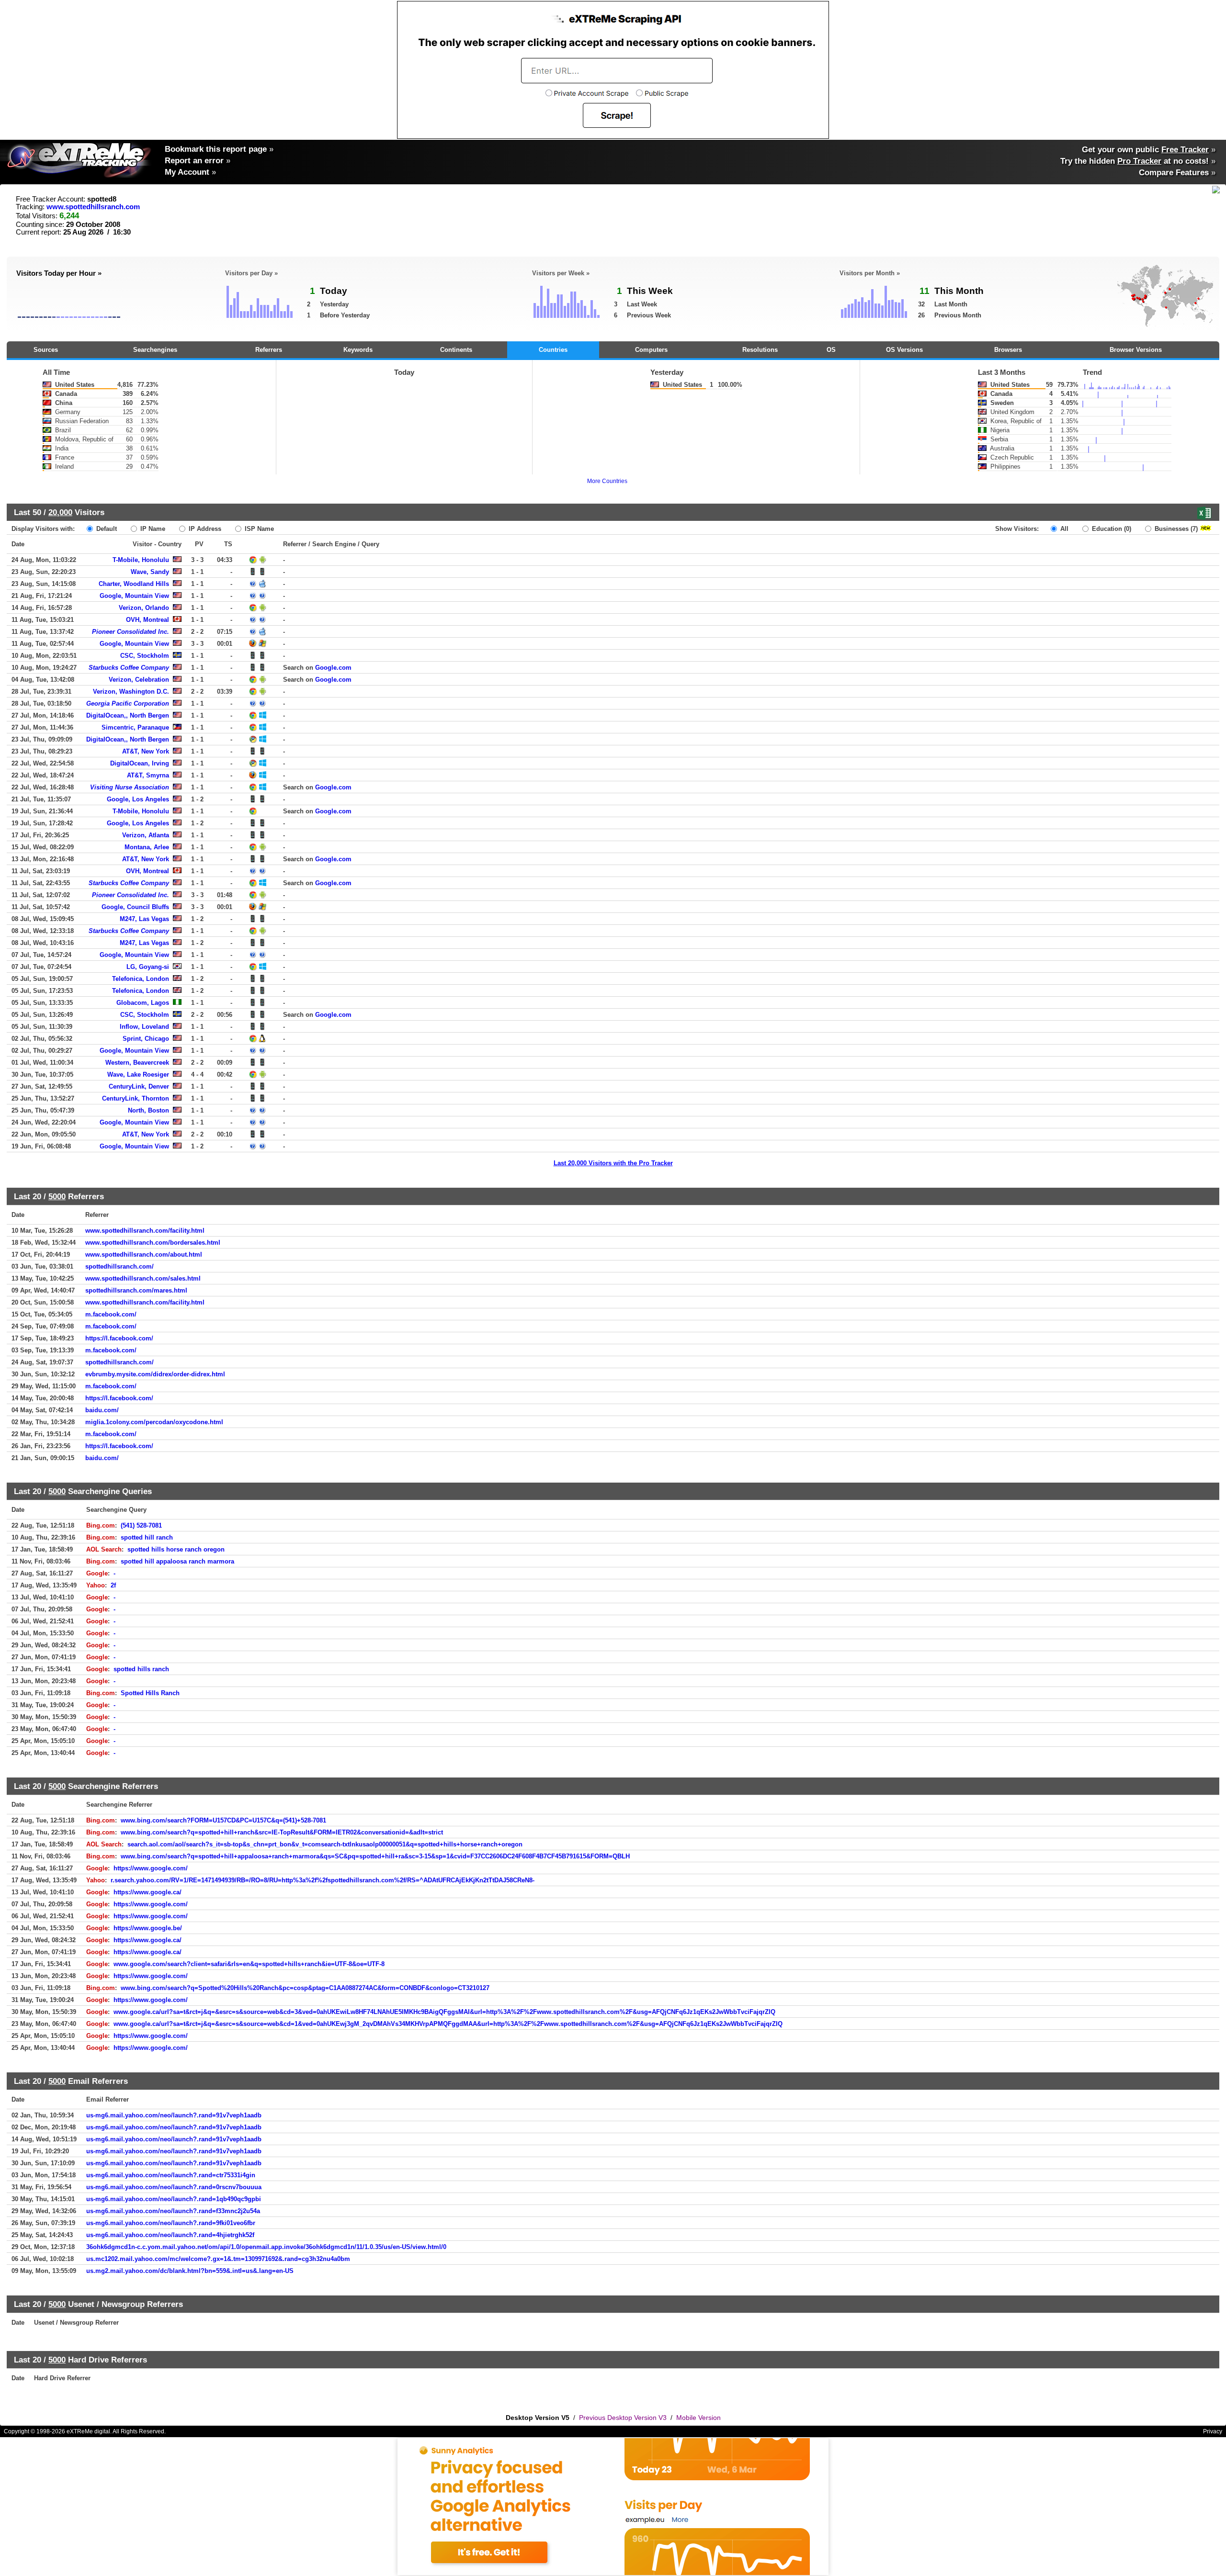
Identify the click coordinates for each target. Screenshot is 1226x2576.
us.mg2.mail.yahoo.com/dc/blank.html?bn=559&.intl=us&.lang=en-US (190, 2271)
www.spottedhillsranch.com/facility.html (145, 1231)
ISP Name (258, 529)
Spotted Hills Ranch (150, 1693)
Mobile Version (698, 2418)
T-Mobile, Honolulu (141, 560)
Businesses (1175, 529)
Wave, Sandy (150, 572)
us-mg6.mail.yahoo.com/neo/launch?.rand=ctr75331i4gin (171, 2175)
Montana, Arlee (147, 847)
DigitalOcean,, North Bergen (128, 715)
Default (106, 529)
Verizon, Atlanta (146, 835)
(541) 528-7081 (141, 1525)
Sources (46, 350)
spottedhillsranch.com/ (119, 1266)
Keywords (358, 350)
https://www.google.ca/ (148, 1892)
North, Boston (148, 1110)
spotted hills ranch (141, 1669)
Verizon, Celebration (139, 680)
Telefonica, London (141, 979)
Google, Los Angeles (138, 799)
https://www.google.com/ (151, 1868)
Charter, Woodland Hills (134, 584)
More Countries (607, 481)
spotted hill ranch (147, 1537)
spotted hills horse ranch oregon (176, 1549)
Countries (553, 350)
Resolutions (760, 350)
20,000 (60, 512)
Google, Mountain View (134, 596)
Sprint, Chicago (146, 1039)
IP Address (204, 529)
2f (113, 1585)
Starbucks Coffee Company (129, 668)
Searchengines (155, 350)
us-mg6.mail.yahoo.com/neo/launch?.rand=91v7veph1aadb (174, 2115)
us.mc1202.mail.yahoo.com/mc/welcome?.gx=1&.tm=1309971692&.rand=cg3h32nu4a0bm (218, 2259)
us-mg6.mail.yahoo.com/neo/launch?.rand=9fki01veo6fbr (171, 2223)
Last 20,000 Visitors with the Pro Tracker (613, 1163)
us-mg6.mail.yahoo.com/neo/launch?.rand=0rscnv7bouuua (174, 2187)
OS (831, 350)
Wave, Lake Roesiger (138, 1074)
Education (1111, 529)
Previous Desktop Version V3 (623, 2418)
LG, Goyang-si (148, 967)
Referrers (269, 350)
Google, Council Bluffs (135, 907)
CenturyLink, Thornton (136, 1098)
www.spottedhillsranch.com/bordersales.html (153, 1243)
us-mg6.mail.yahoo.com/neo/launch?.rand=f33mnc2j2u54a (173, 2211)
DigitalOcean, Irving (140, 763)
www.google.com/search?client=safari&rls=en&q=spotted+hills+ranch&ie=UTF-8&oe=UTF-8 (249, 1964)
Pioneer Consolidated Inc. (131, 632)
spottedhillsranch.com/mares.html (136, 1290)
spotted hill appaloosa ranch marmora (177, 1561)
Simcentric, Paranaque (135, 727)
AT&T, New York (146, 751)
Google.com (333, 668)
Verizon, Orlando (144, 608)
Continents (456, 350)
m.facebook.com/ (111, 1314)
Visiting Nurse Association (130, 787)
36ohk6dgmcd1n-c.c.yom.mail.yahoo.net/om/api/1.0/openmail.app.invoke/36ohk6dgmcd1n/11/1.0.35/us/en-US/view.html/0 (266, 2247)
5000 (57, 1196)
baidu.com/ (102, 1410)
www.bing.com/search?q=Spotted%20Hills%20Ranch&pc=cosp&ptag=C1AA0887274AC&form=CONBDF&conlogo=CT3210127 (305, 1988)
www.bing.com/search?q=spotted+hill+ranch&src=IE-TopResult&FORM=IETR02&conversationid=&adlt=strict (282, 1832)
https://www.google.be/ (148, 1928)
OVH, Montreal (148, 620)
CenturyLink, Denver (139, 1086)
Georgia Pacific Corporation (128, 703)
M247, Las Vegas (144, 919)
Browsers (1008, 350)
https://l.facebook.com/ (119, 1338)
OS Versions (904, 350)
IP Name (152, 529)
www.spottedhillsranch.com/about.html (144, 1254)
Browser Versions (1136, 350)
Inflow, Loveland (144, 1027)
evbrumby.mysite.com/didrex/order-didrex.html (155, 1374)
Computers (651, 350)
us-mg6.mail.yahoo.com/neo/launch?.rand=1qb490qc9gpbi (174, 2199)
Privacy (1213, 2431)
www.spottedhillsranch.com (93, 207)
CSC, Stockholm (145, 656)
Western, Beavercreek (137, 1063)
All (1063, 529)
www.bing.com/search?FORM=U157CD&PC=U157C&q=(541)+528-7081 (223, 1820)
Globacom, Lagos (143, 1003)
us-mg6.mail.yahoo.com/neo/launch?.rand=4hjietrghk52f (170, 2235)
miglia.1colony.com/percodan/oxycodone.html (154, 1422)
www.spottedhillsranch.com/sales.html (143, 1278)
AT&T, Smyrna (148, 775)
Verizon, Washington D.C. (131, 692)
